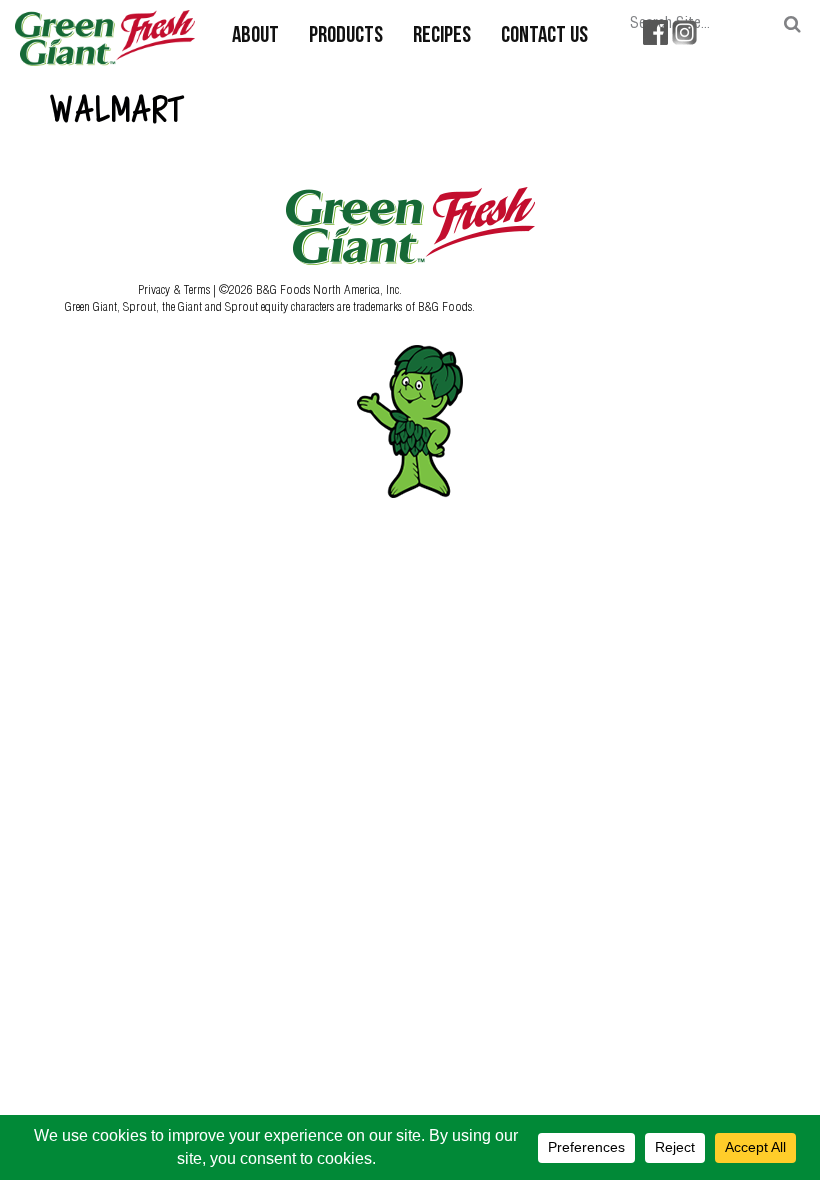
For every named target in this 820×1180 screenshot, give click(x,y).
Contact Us (544, 36)
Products (346, 36)
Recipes (442, 36)
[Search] (792, 24)
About (255, 36)
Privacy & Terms (175, 289)
